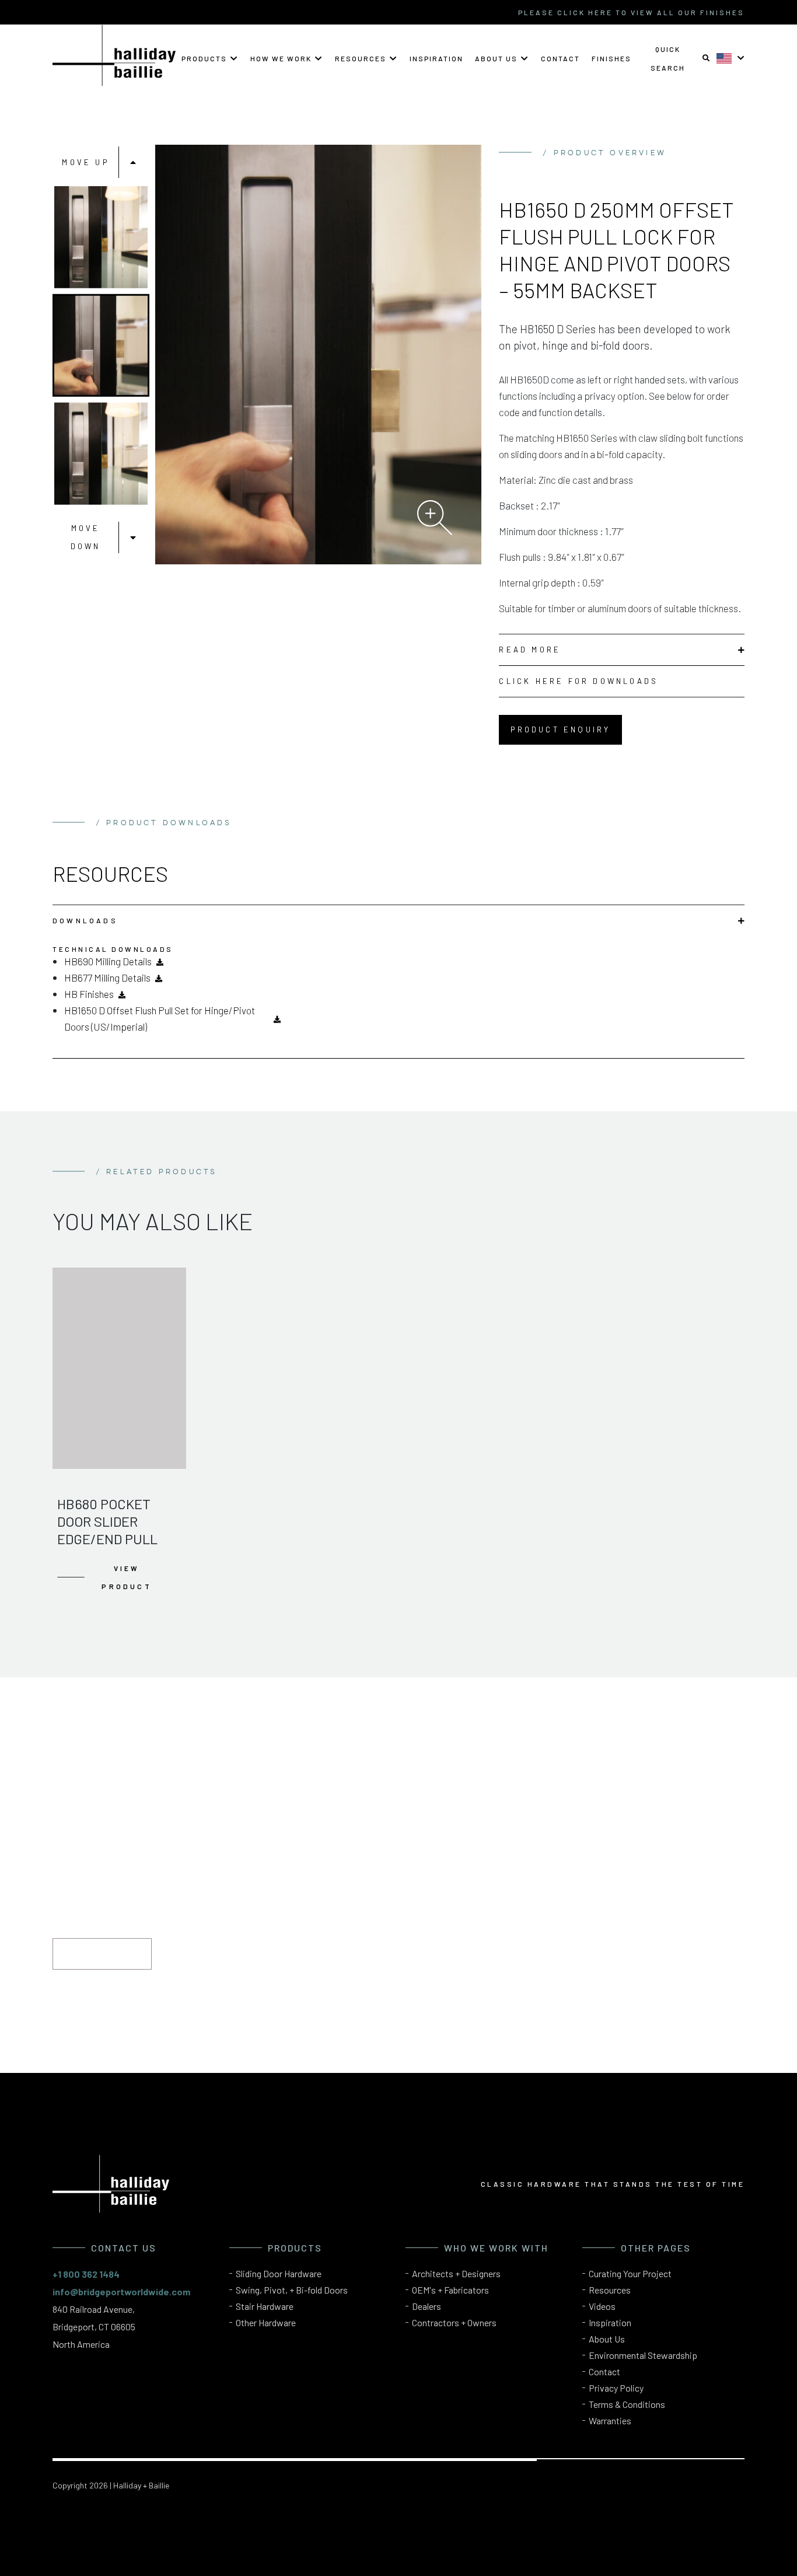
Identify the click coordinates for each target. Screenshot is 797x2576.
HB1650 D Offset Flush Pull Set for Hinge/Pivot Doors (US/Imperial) (160, 1018)
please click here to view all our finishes (631, 12)
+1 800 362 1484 (86, 2274)
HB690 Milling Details (108, 961)
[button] (210, 58)
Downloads (85, 920)
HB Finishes (89, 994)
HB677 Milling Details (107, 978)
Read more (530, 650)
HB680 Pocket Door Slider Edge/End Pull (107, 1521)
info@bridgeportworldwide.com (121, 2291)
